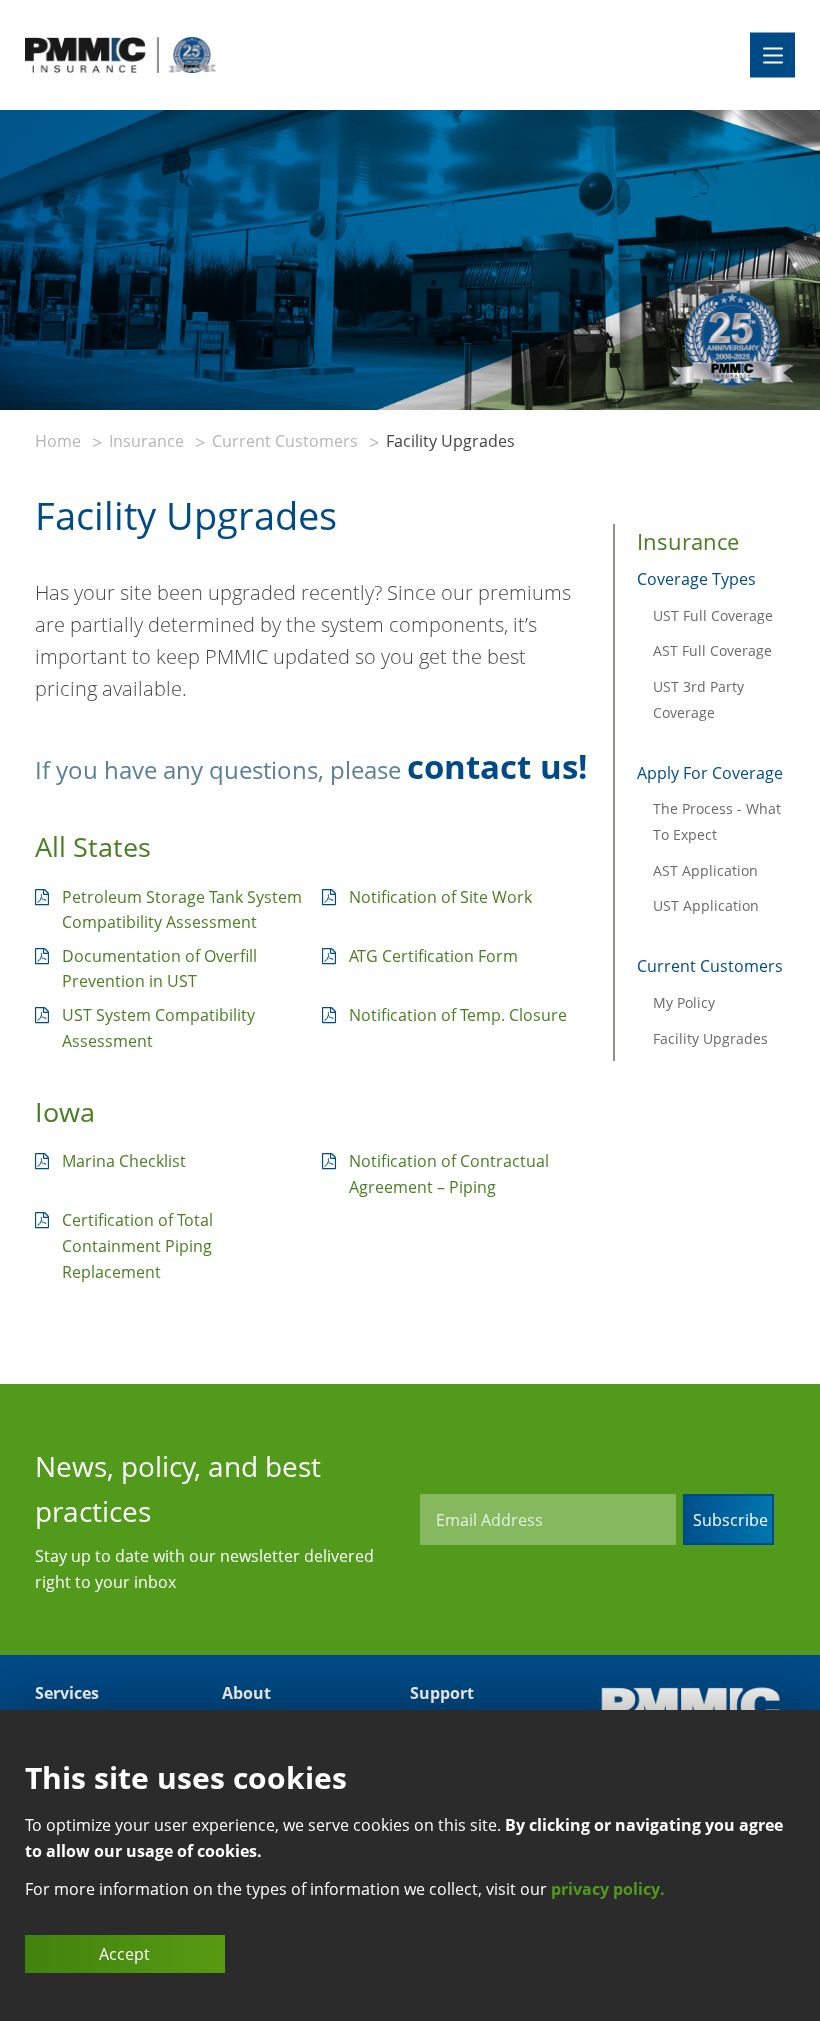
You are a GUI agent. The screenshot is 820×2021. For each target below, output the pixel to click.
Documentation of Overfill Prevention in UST (159, 969)
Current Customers (285, 441)
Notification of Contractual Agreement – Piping (449, 1174)
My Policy (684, 1002)
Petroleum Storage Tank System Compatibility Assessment (182, 910)
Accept (124, 1954)
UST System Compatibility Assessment (158, 1028)
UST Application (706, 905)
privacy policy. (608, 1889)
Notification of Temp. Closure (458, 1015)
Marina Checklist (124, 1161)
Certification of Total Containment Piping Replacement (137, 1245)
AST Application (705, 870)
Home (58, 441)
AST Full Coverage (712, 650)
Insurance (146, 441)
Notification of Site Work (440, 897)
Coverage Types (696, 579)
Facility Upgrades (710, 1038)
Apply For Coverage (710, 773)
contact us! (497, 766)
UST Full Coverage (713, 615)
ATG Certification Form (433, 956)
